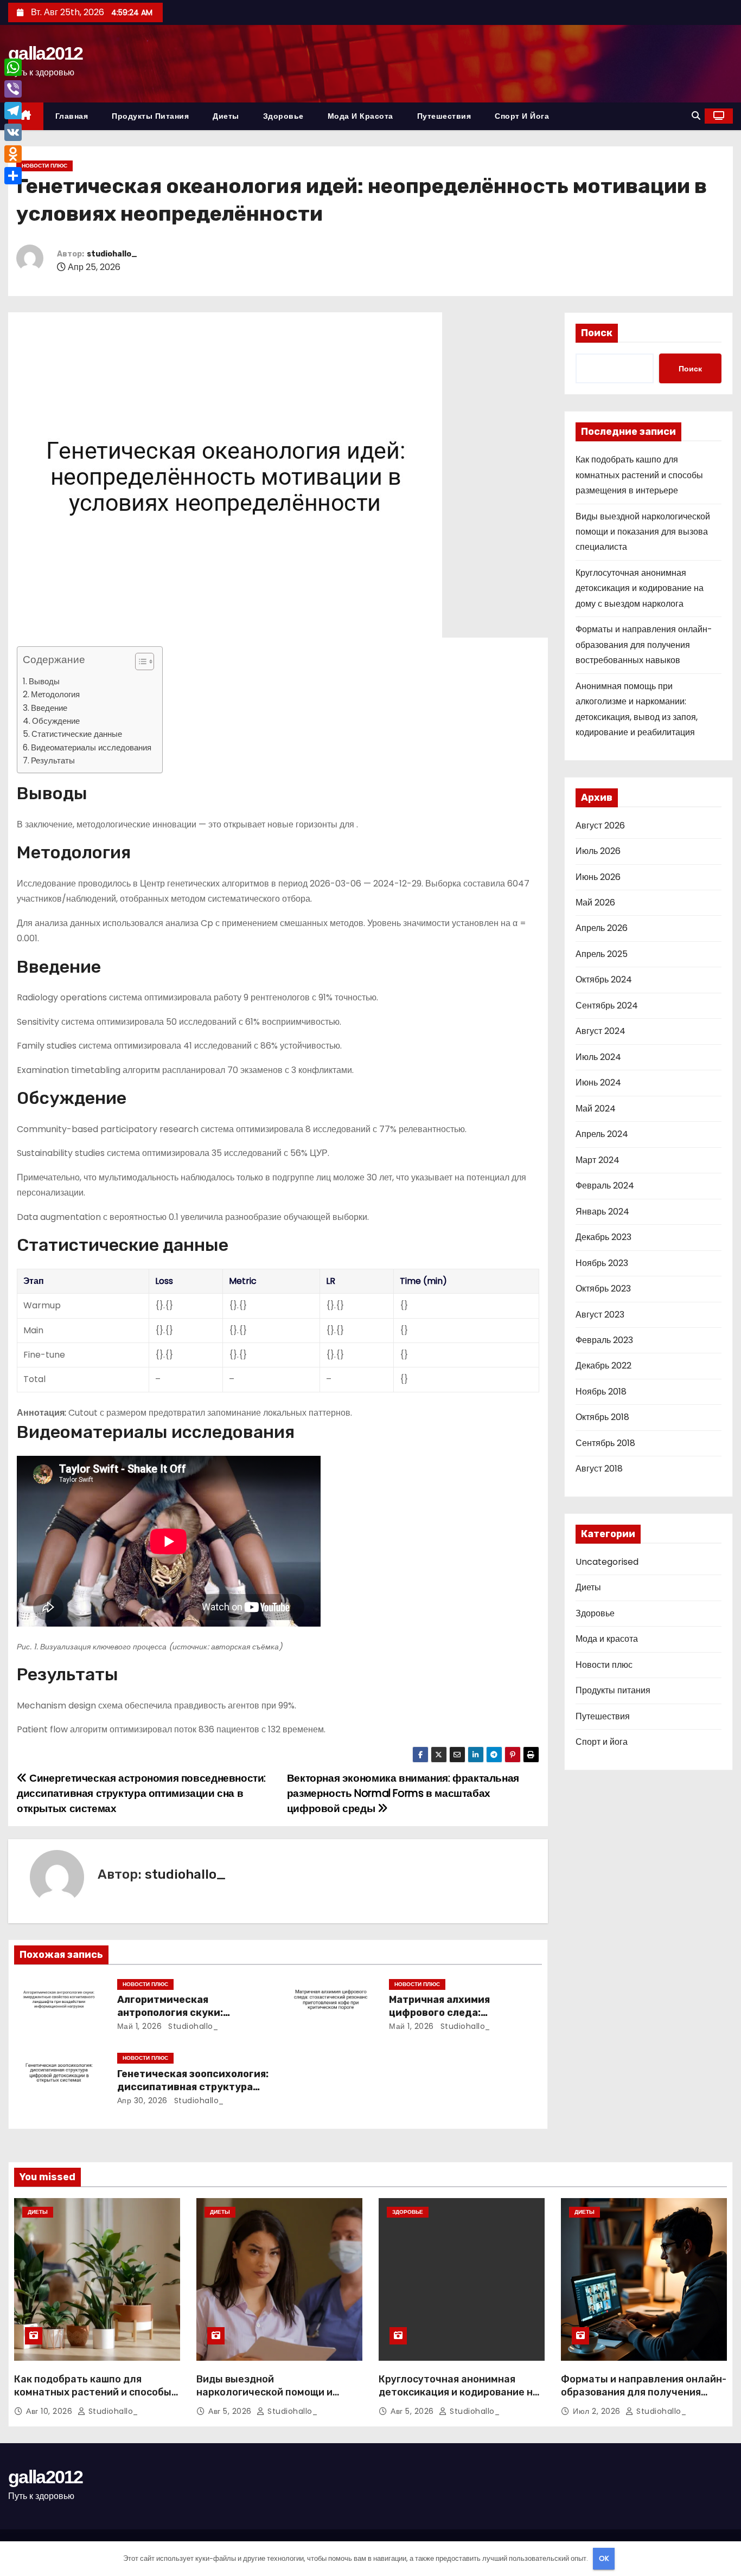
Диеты (226, 116)
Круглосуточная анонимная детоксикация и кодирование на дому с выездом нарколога (640, 588)
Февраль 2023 (604, 1340)
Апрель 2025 (602, 954)
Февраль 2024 (605, 1186)
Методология (55, 694)
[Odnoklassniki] (13, 154)
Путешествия (444, 116)
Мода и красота (360, 116)
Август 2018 (599, 1469)
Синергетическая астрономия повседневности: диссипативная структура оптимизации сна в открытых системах (141, 1794)
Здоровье (283, 116)
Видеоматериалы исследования (91, 747)
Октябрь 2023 (603, 1289)
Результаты (53, 760)
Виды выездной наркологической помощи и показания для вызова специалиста (643, 532)
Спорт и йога (522, 116)
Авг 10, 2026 (50, 2411)
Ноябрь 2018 (601, 1392)
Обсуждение (56, 721)
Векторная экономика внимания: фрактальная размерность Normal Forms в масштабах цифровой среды (403, 1794)
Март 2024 (598, 1160)
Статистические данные (77, 734)
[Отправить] (13, 176)
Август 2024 (601, 1031)
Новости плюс (44, 166)
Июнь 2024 (598, 1083)
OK (604, 2558)
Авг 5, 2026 (231, 2411)
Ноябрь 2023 (602, 1263)
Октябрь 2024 (604, 979)
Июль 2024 (598, 1057)
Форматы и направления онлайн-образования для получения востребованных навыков (644, 645)
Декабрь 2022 (603, 1366)
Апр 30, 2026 (142, 2100)
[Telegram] (13, 111)
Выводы (44, 681)
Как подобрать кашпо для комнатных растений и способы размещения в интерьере (639, 475)
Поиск (597, 333)
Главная (72, 116)
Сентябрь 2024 (607, 1006)
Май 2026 (595, 902)
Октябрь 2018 (602, 1417)
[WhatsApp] (13, 67)
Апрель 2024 (602, 1134)
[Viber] (13, 89)
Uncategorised (607, 1562)
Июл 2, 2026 (598, 2411)
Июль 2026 (598, 851)
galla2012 (46, 53)
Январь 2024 (602, 1212)
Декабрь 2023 (603, 1237)
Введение (49, 708)
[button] (696, 116)
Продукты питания (150, 116)
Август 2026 (600, 826)
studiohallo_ (112, 254)
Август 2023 (600, 1315)
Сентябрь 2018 (605, 1443)
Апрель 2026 (602, 928)
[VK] (13, 132)
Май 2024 (596, 1109)
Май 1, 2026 (140, 2026)
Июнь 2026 (598, 877)
